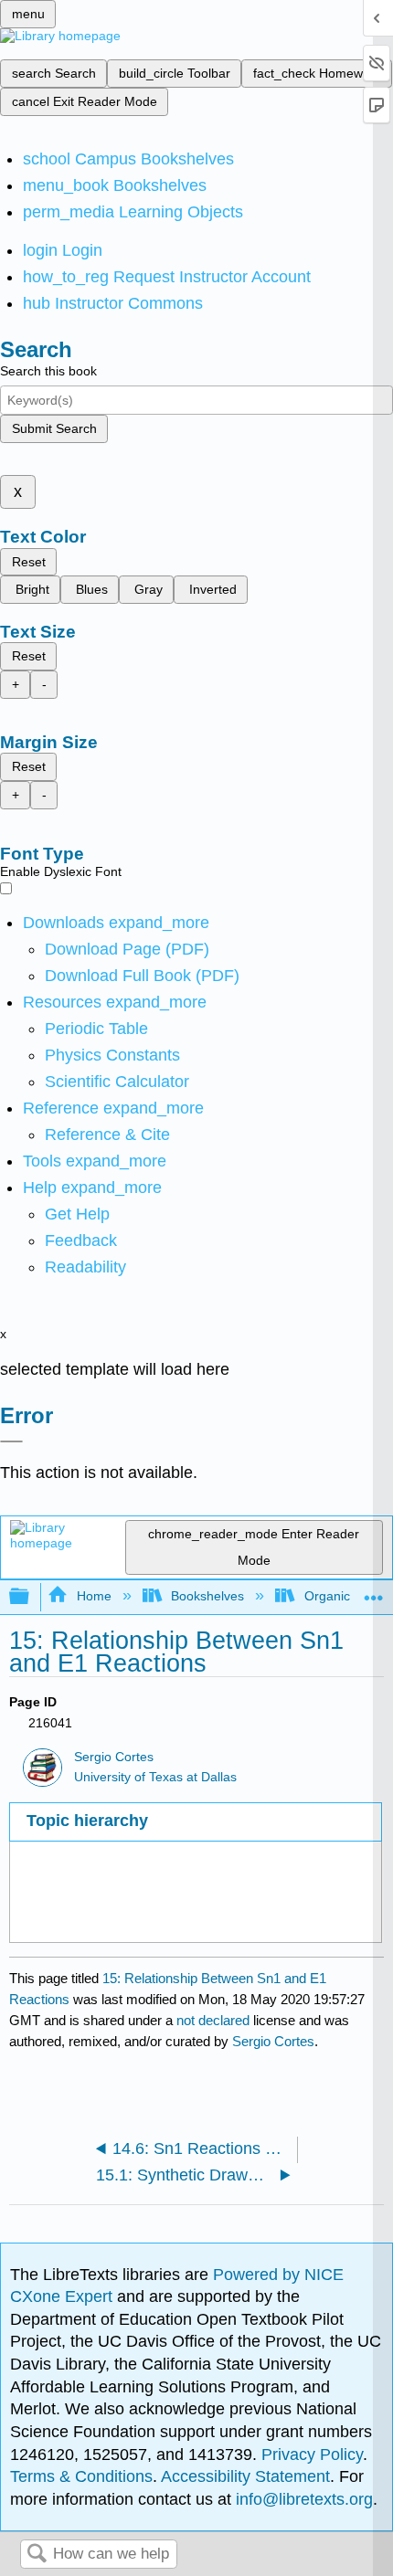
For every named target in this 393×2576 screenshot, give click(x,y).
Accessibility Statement (245, 2476)
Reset (29, 562)
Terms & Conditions (81, 2476)
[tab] (195, 1822)
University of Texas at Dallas (155, 1777)
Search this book (48, 371)
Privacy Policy (312, 2455)
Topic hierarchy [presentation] (87, 1821)
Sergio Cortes (114, 1757)
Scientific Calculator (117, 1082)
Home (94, 1596)
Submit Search (54, 428)
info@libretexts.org (302, 2499)
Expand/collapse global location (374, 1592)
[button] (81, 1240)
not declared (215, 2020)
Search (37, 2555)
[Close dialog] (11, 1441)
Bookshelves (207, 1596)
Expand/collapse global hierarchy (31, 1597)
